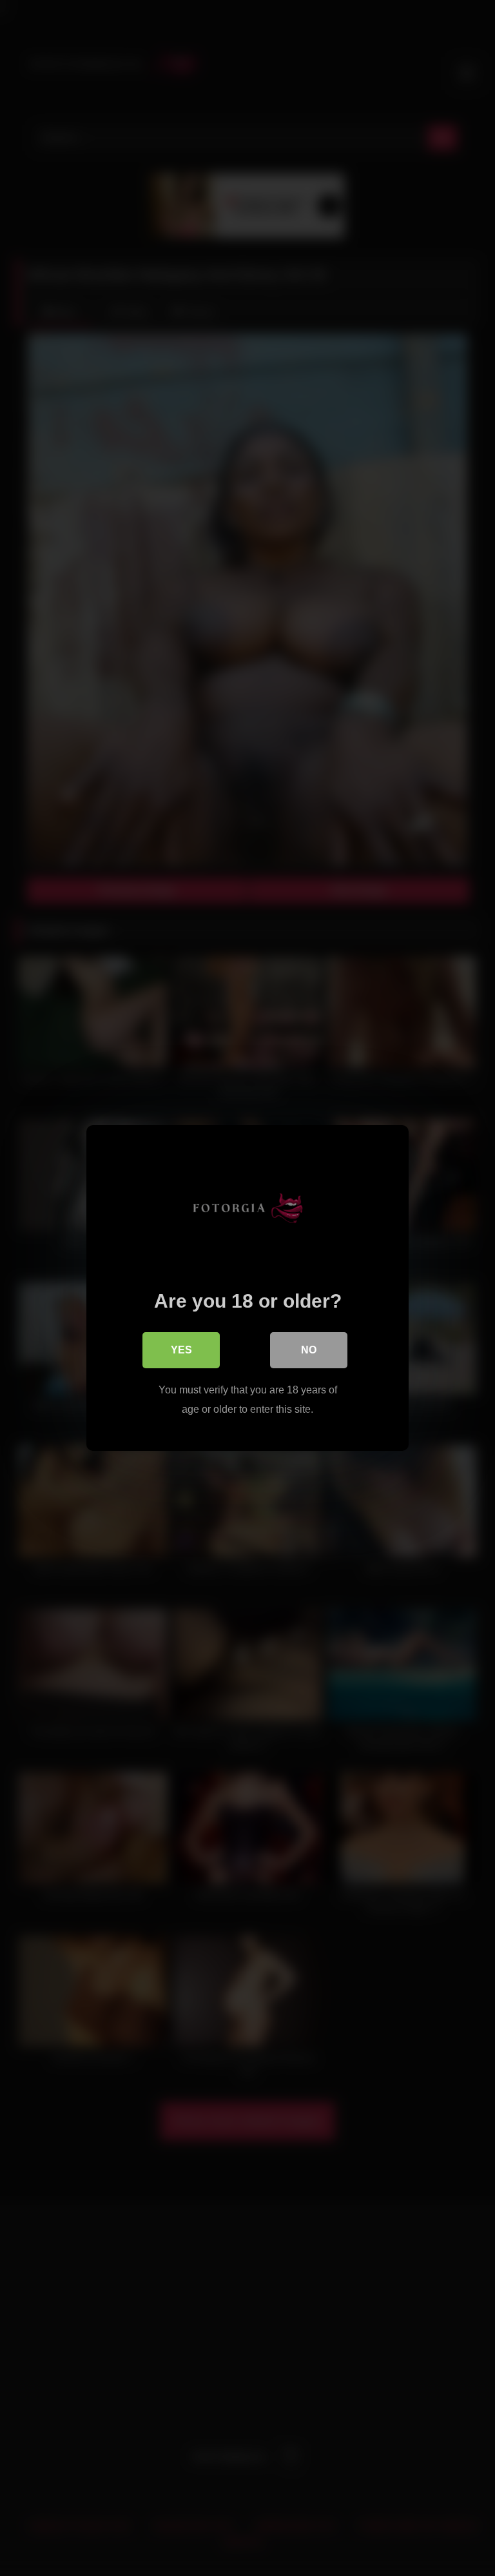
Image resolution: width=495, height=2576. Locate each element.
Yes (181, 1350)
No (309, 1350)
